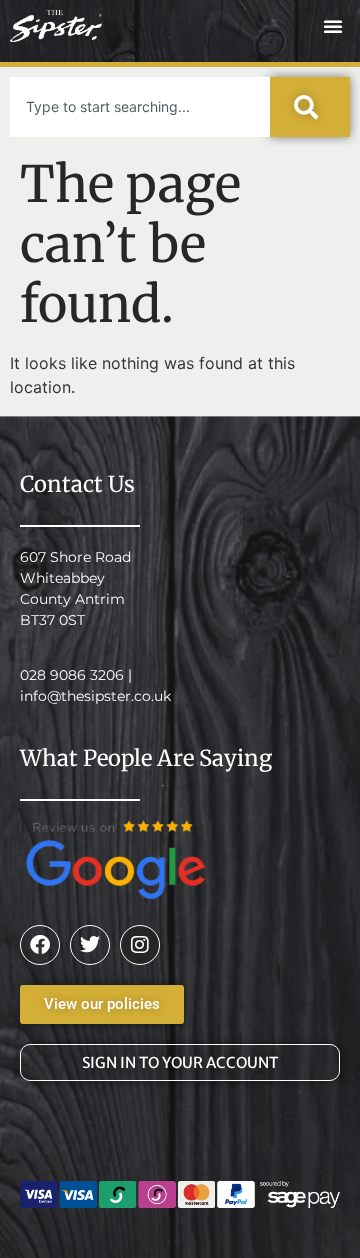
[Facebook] (40, 945)
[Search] (310, 107)
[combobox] (140, 107)
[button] (333, 26)
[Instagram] (140, 945)
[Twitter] (90, 945)
